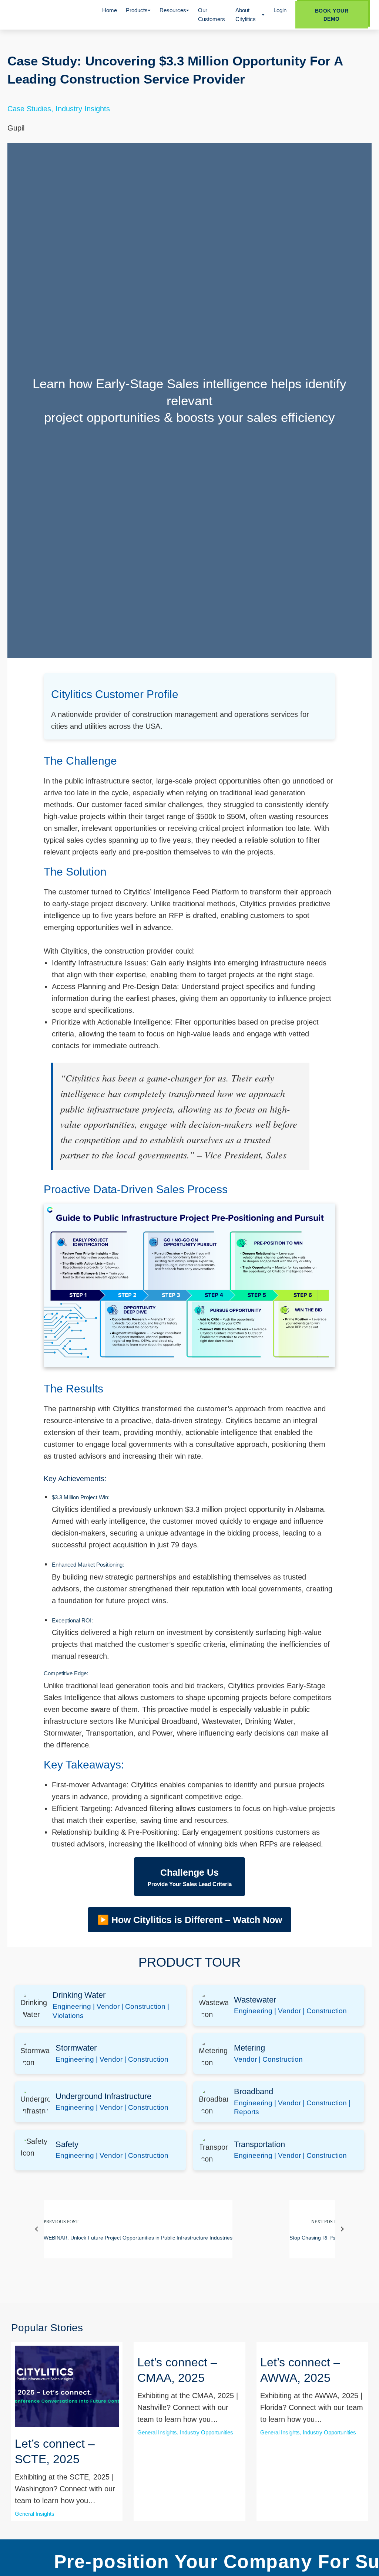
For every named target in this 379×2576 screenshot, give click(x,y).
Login (280, 10)
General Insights (35, 2514)
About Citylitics (246, 15)
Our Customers (212, 15)
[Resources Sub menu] (188, 11)
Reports (246, 2112)
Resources (173, 10)
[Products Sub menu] (149, 11)
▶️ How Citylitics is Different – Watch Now (190, 1920)
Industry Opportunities (207, 2432)
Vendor (108, 2006)
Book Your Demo (332, 15)
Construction (145, 2006)
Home (110, 10)
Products (137, 10)
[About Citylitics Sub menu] (263, 15)
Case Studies (29, 109)
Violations (68, 2016)
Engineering (72, 2006)
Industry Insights (83, 109)
